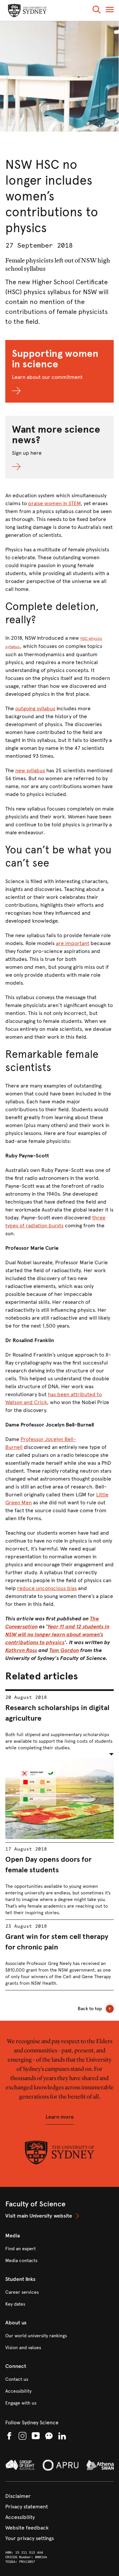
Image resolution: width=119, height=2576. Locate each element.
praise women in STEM (54, 503)
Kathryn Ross (21, 1650)
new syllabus (30, 770)
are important (73, 943)
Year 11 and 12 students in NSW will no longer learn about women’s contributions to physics (57, 1634)
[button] (97, 11)
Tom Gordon (64, 1650)
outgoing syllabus (35, 708)
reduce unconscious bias (47, 1588)
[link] (59, 2216)
